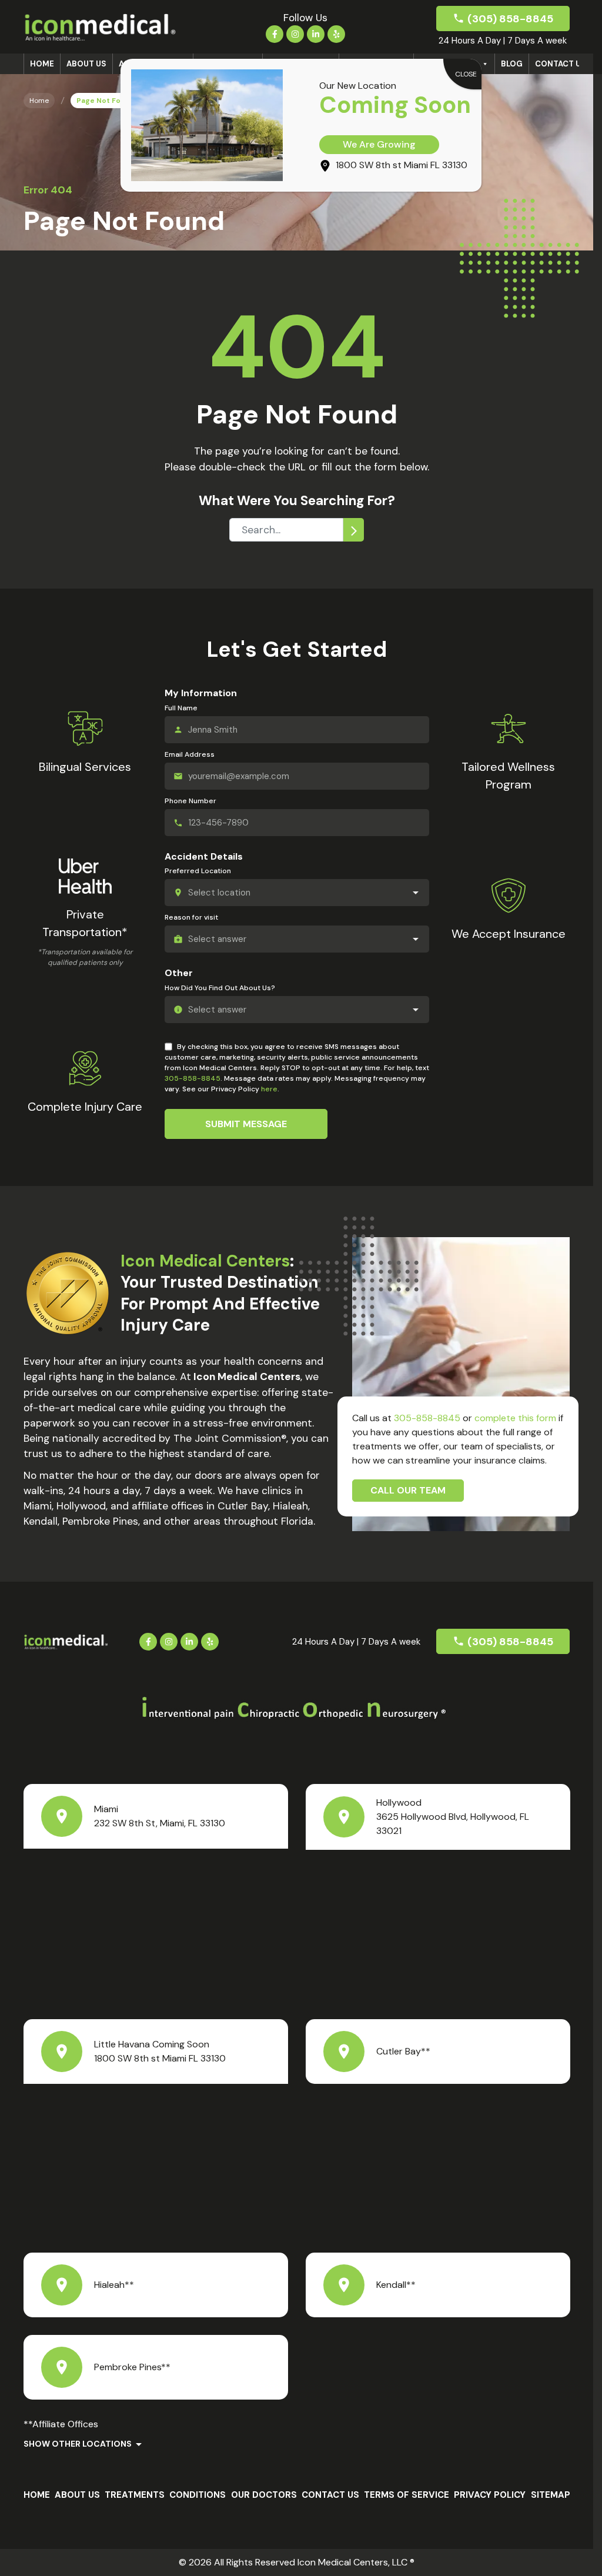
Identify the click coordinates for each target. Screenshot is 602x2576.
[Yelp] (336, 34)
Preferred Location (198, 871)
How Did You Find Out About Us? (220, 988)
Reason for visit (191, 917)
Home (42, 64)
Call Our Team (408, 1490)
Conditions (198, 2495)
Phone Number (190, 801)
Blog (512, 64)
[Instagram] (295, 34)
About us (86, 64)
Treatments (135, 2495)
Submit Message (246, 1124)
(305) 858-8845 (510, 19)
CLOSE (466, 74)
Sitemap (551, 2495)
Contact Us (561, 64)
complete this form (515, 1418)
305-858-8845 (193, 1078)
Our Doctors (264, 2495)
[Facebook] (275, 34)
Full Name (181, 708)
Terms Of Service (407, 2495)
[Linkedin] (316, 34)
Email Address (190, 754)
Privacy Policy (490, 2495)
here (269, 1089)
